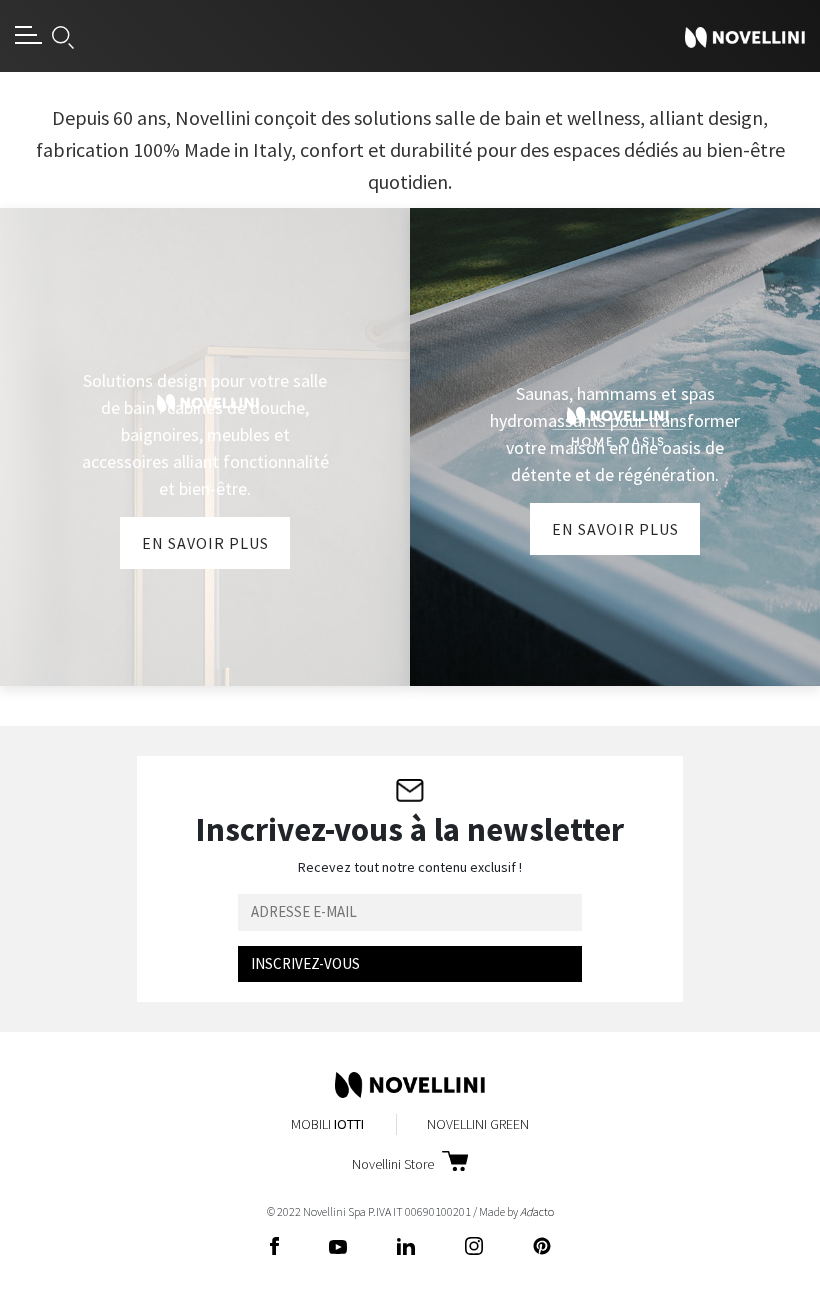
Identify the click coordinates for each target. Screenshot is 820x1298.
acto (537, 1211)
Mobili (327, 1124)
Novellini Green (478, 1124)
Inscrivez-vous (305, 963)
